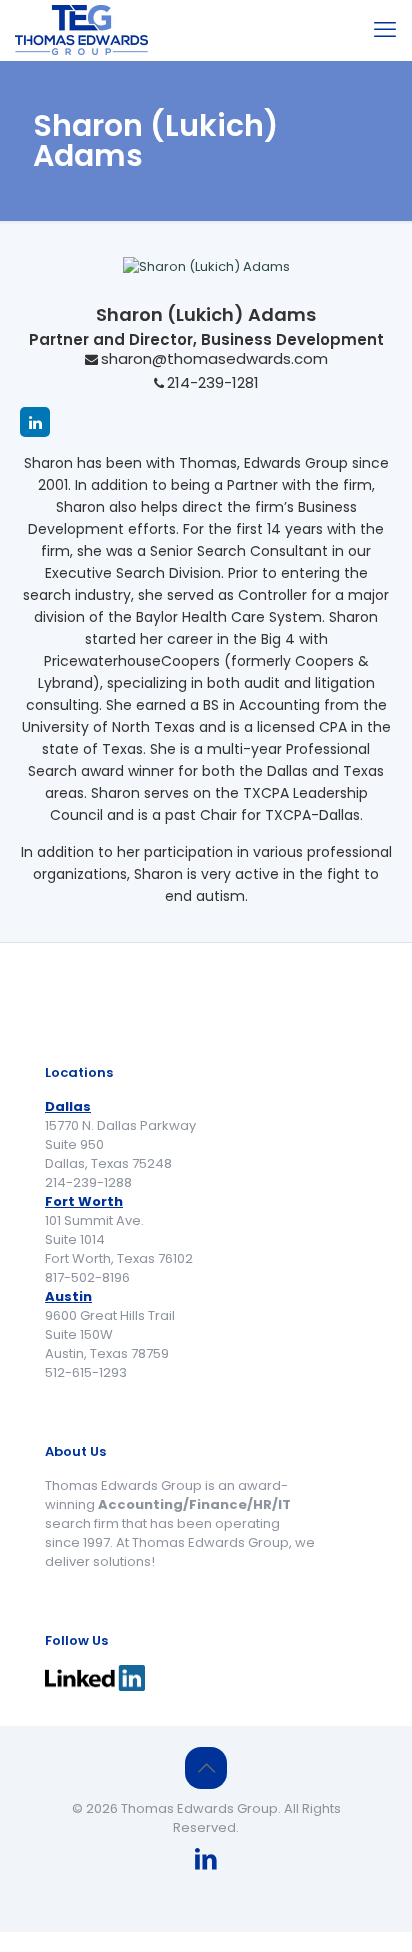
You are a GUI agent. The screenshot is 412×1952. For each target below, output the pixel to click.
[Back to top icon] (206, 1768)
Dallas (68, 1106)
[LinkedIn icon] (206, 1861)
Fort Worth (84, 1201)
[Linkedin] (35, 422)
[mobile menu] (385, 30)
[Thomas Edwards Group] (81, 30)
